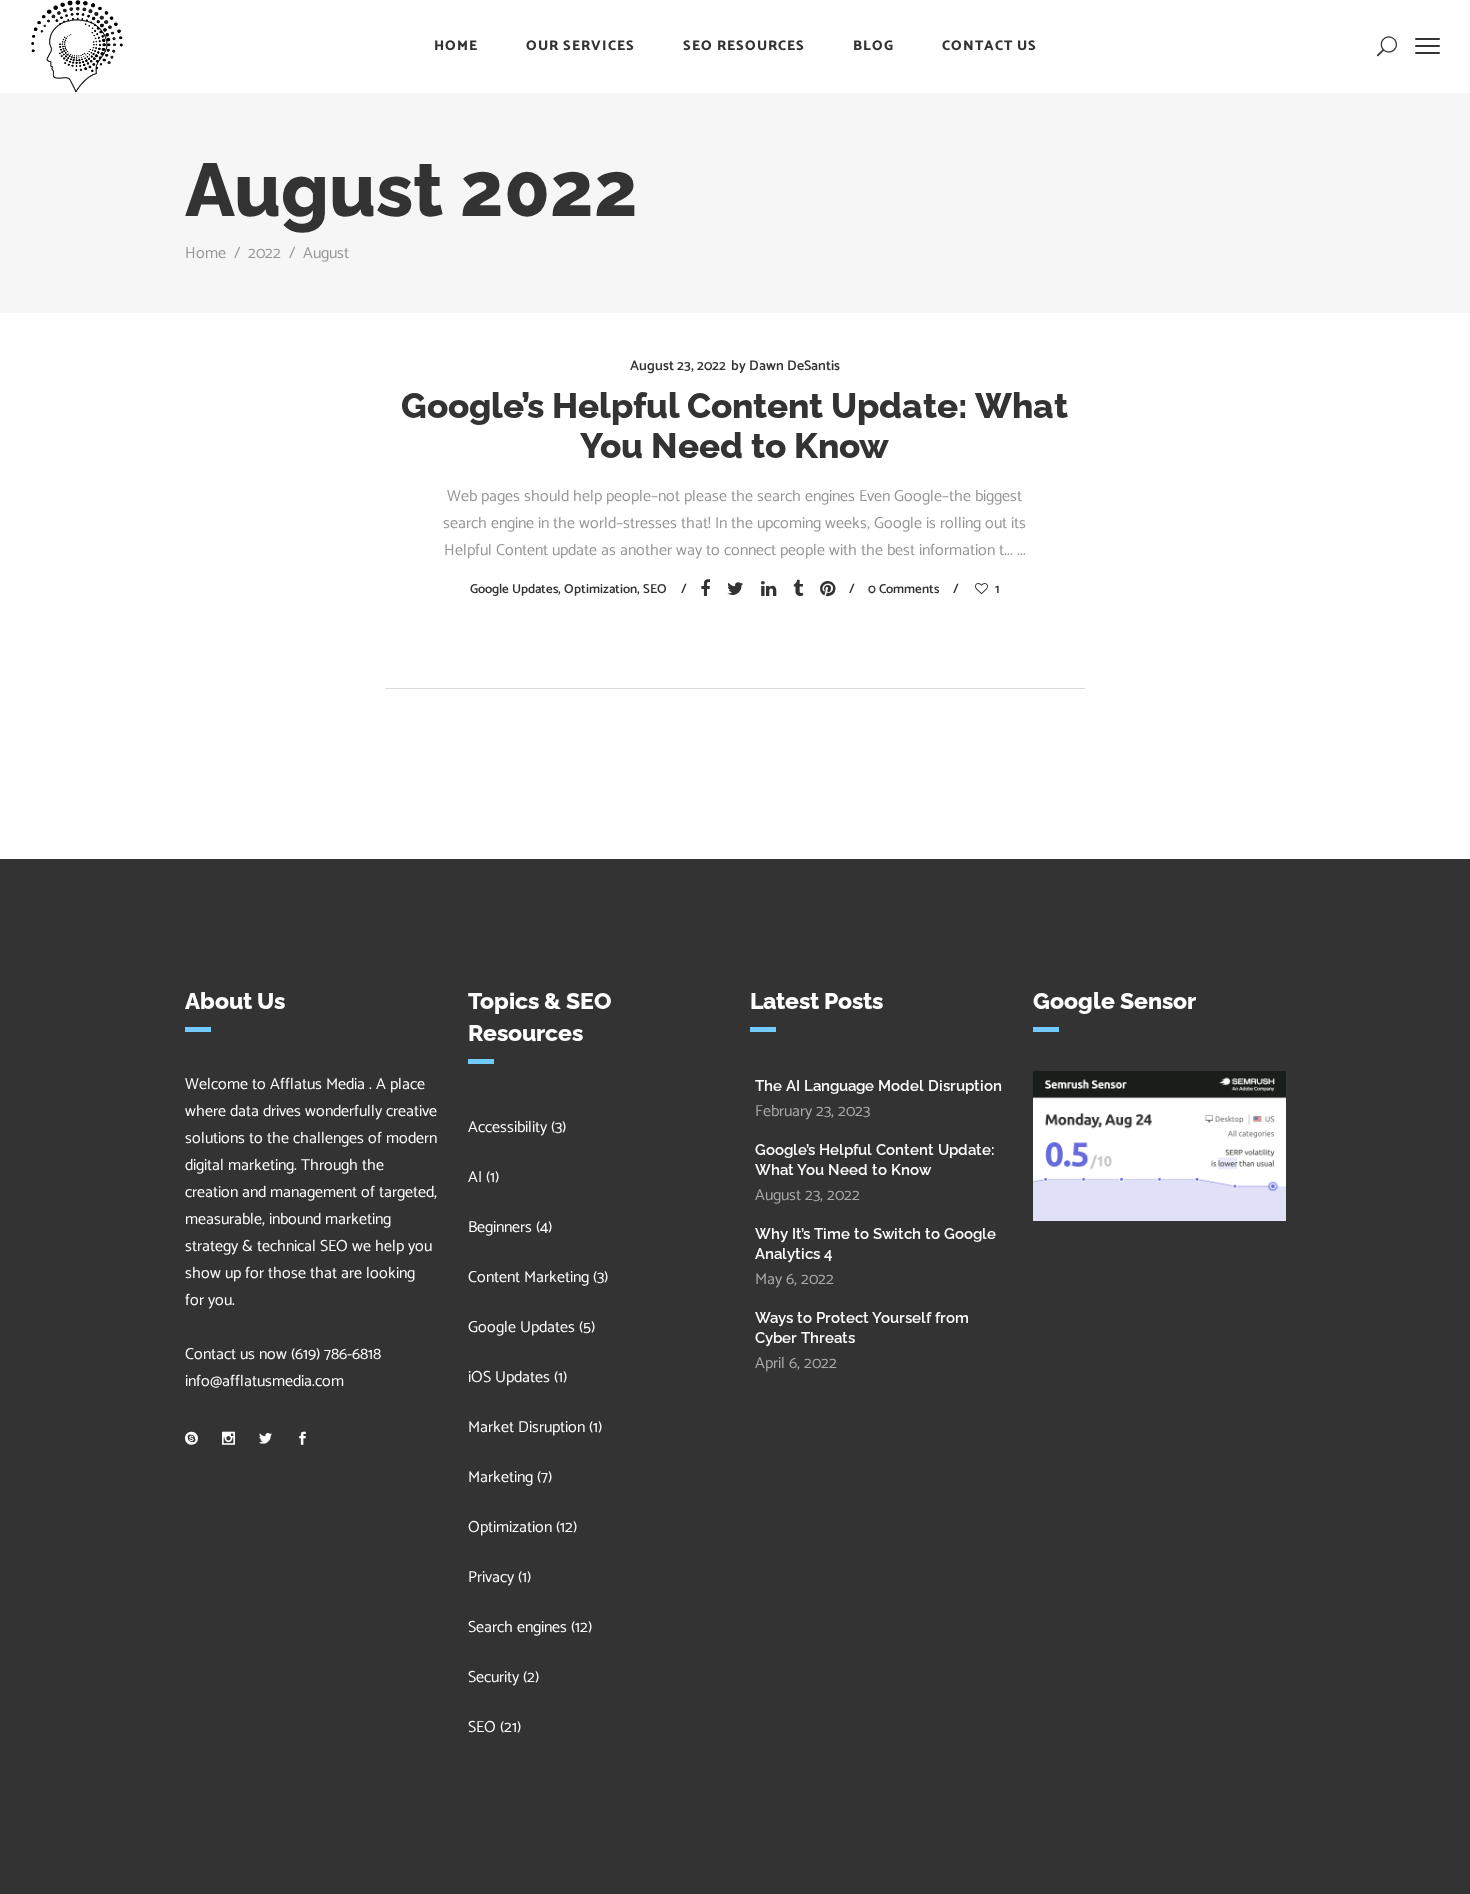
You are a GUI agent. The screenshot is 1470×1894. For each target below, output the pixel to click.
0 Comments (903, 589)
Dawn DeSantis (794, 366)
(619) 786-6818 (336, 1354)
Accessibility (507, 1127)
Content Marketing (528, 1277)
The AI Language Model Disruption (880, 1086)
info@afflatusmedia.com (264, 1381)
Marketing (500, 1477)
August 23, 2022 (678, 366)
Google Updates (514, 589)
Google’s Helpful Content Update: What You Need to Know (734, 425)
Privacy (491, 1577)
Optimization (600, 589)
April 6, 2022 (796, 1363)
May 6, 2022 (794, 1279)
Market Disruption (526, 1427)
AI (475, 1177)
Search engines (517, 1627)
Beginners (500, 1227)
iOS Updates (509, 1377)
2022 (264, 253)
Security (493, 1677)
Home (205, 253)
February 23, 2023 (812, 1111)
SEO (655, 589)
